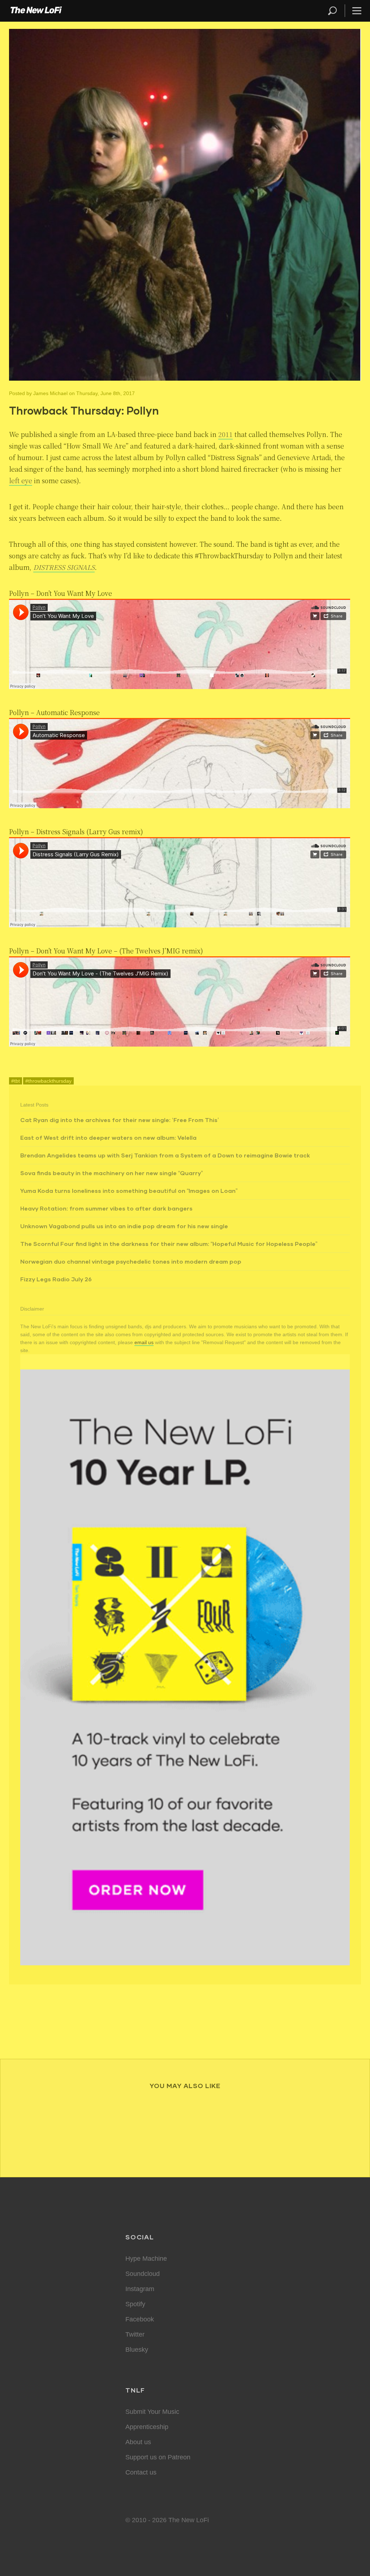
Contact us (141, 2472)
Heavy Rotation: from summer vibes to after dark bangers (106, 1208)
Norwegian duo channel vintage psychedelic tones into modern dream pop (131, 1261)
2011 (225, 434)
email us (144, 1342)
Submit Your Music (152, 2412)
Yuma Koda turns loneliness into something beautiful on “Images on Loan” (129, 1190)
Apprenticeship (147, 2427)
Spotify (135, 2304)
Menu (357, 11)
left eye (21, 480)
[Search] (336, 11)
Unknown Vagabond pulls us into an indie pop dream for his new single (124, 1226)
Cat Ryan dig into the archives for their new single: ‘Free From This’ (120, 1120)
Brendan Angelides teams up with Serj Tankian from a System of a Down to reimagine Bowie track (165, 1155)
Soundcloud (143, 2274)
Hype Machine (146, 2259)
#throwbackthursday (48, 1081)
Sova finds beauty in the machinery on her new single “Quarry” (111, 1173)
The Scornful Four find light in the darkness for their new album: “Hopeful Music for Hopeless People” (169, 1244)
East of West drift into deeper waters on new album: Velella (108, 1137)
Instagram (140, 2289)
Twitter (135, 2334)
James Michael (50, 393)
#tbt (16, 1081)
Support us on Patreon (158, 2457)
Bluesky (137, 2350)
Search (333, 11)
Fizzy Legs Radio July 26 (56, 1279)
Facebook (140, 2319)
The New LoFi (36, 11)
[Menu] (354, 11)
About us (138, 2442)
